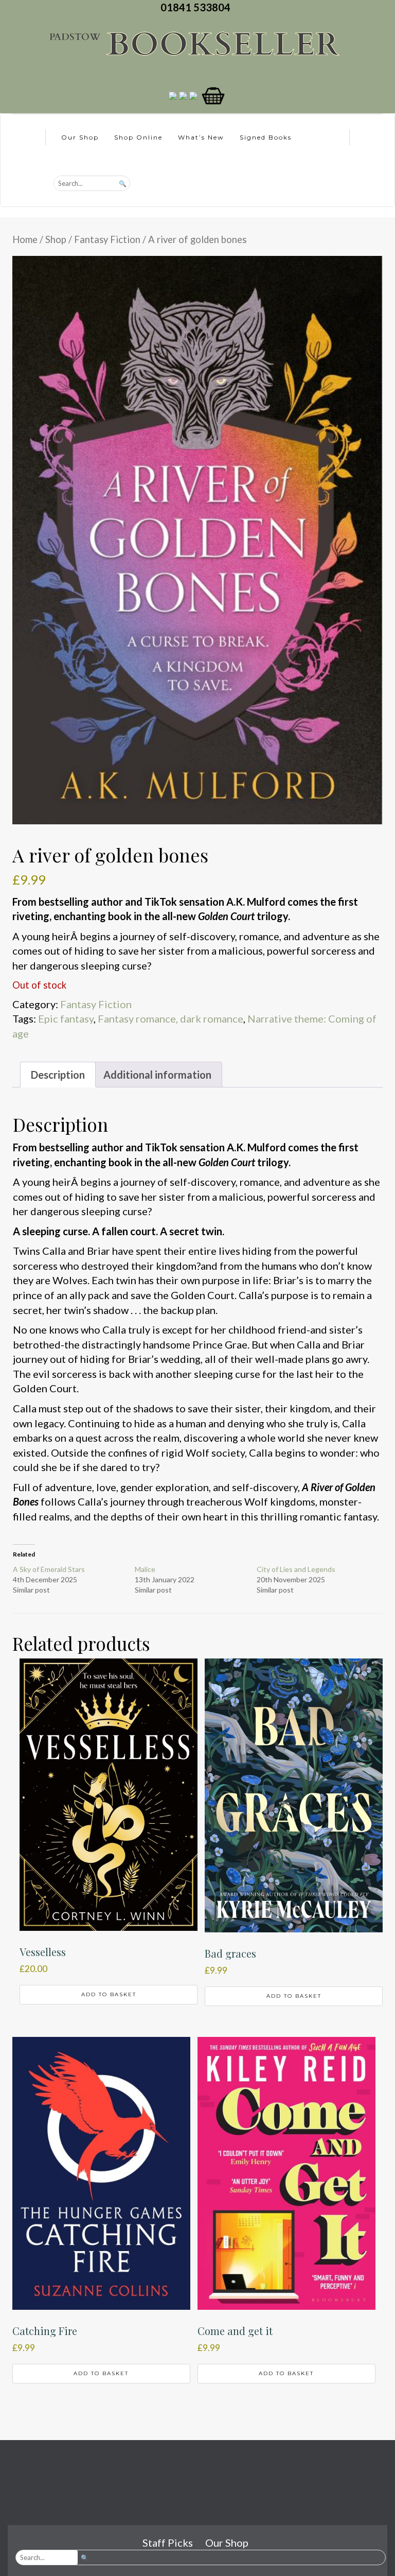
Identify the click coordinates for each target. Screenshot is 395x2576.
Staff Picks (168, 2543)
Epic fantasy (66, 1018)
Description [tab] (58, 1075)
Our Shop (80, 137)
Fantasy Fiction (107, 239)
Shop (56, 239)
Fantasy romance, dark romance (170, 1018)
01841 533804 (197, 7)
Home (25, 239)
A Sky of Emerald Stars (49, 1569)
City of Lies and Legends (296, 1569)
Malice (145, 1569)
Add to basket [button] (109, 1994)
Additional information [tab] (157, 1075)
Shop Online (138, 137)
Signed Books (266, 137)
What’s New (201, 137)
